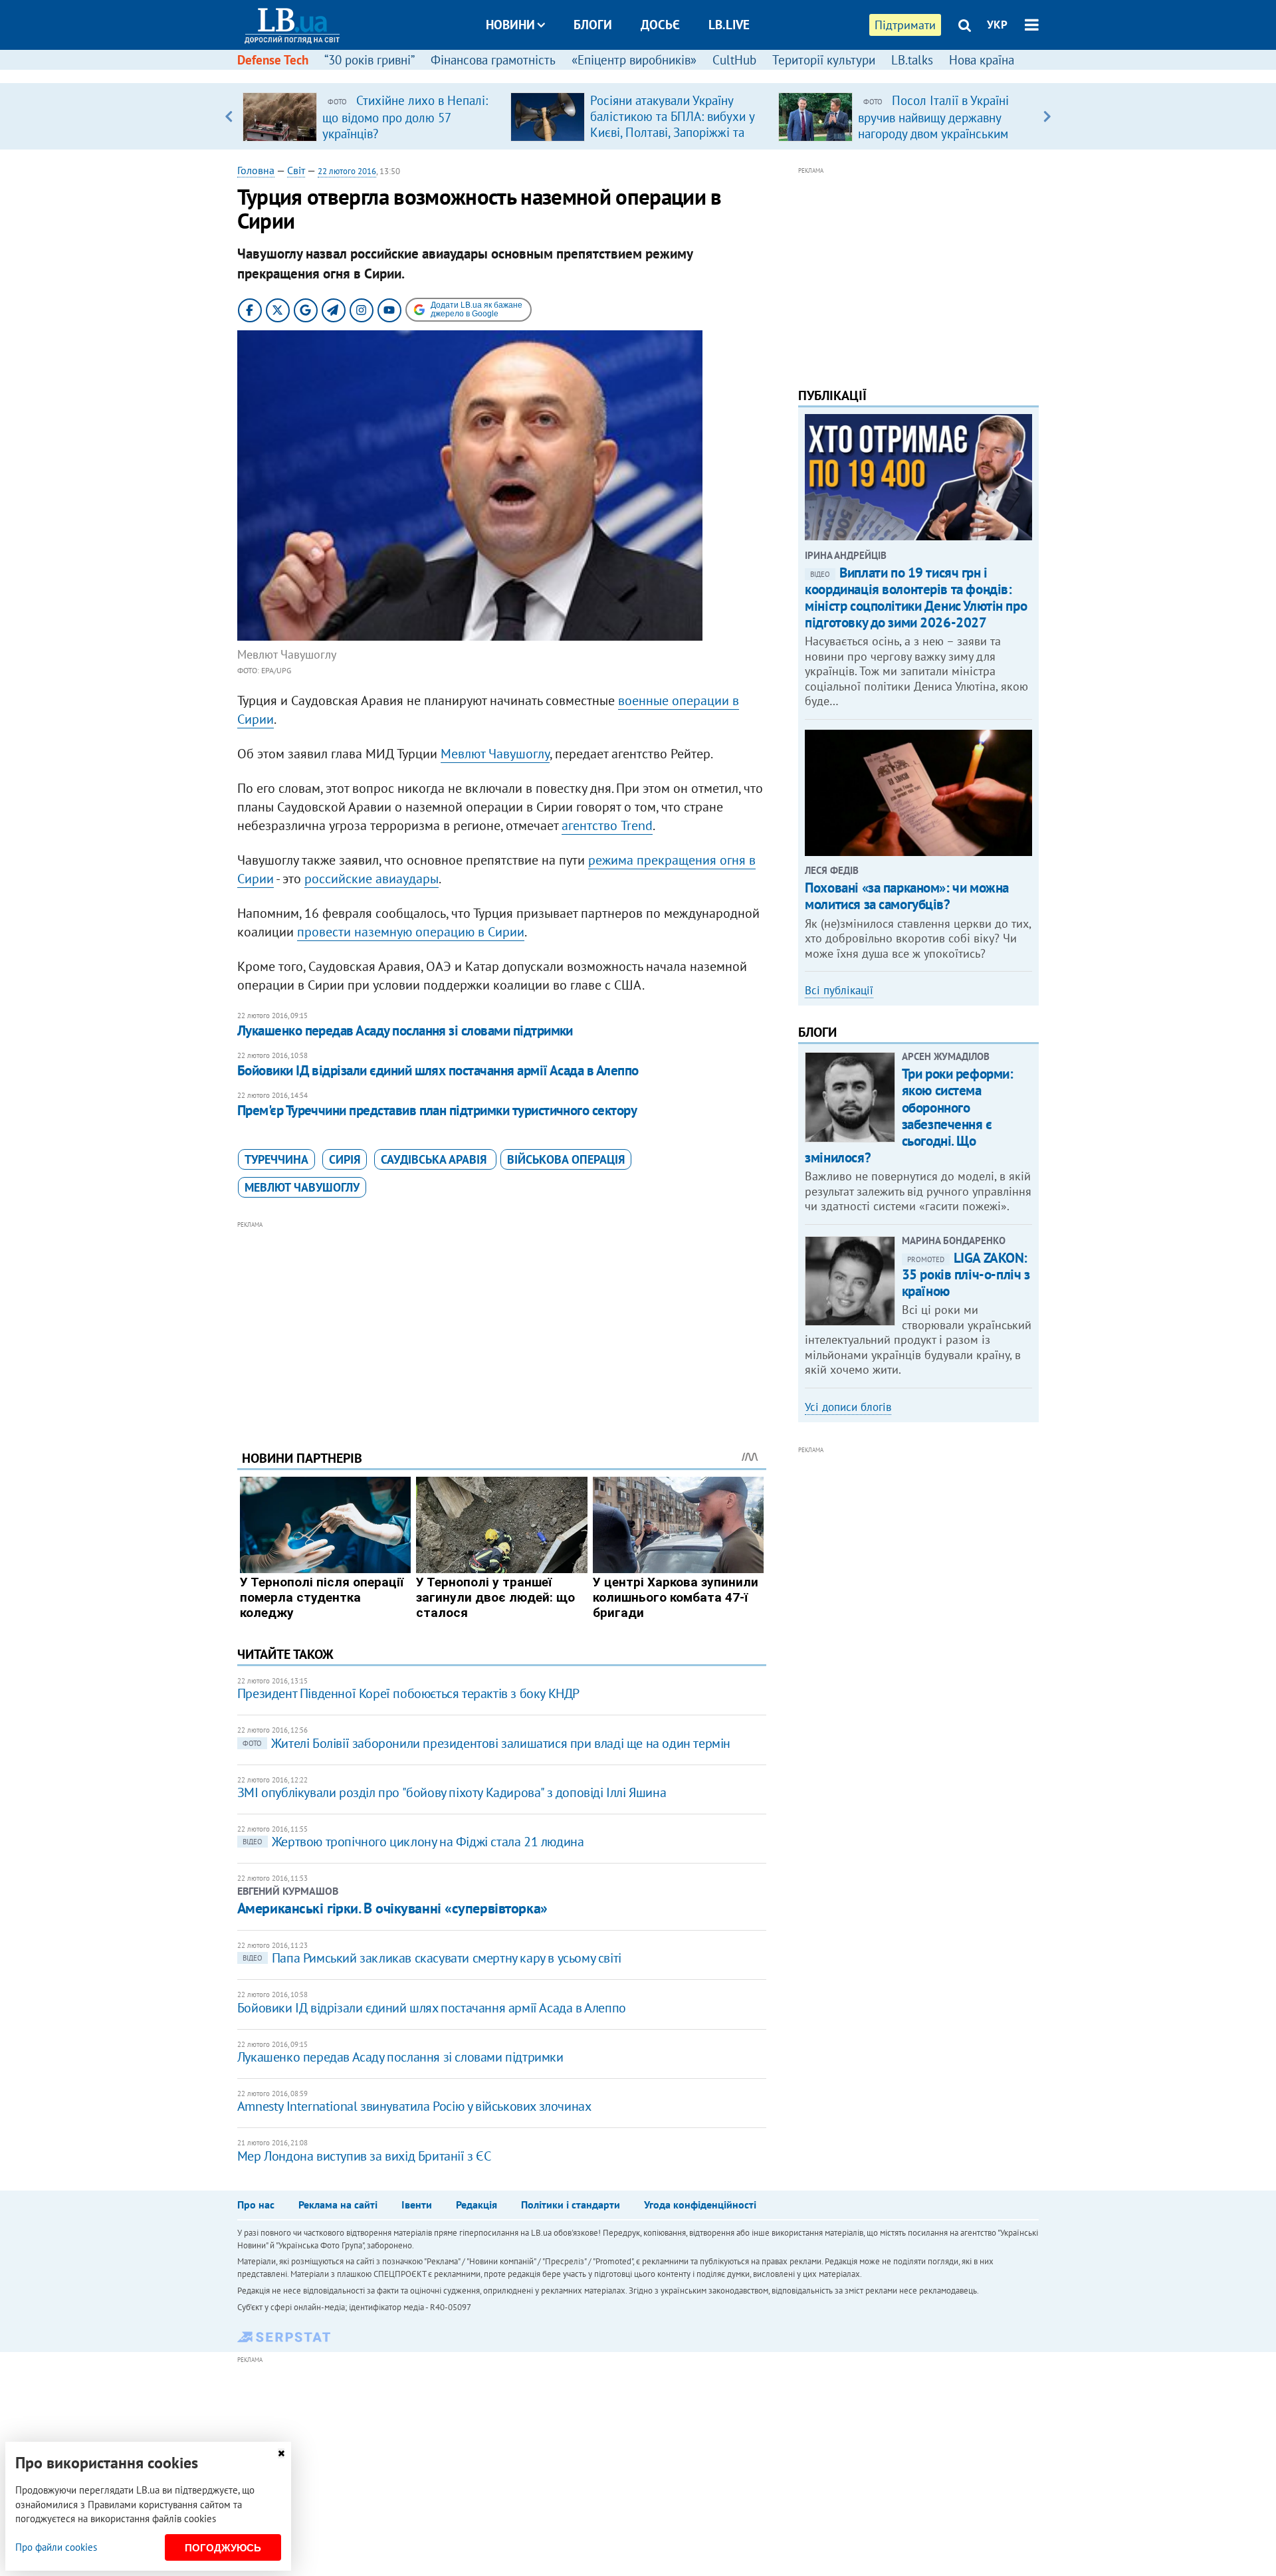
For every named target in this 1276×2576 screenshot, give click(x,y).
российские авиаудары (372, 879)
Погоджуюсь (223, 2548)
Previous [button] (229, 116)
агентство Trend (607, 825)
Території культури (824, 60)
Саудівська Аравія (435, 1159)
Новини (510, 25)
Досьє (660, 25)
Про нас (256, 2204)
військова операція (566, 1159)
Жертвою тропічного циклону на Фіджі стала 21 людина (413, 1842)
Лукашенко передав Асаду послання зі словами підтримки (405, 1030)
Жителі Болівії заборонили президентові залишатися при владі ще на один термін (486, 1743)
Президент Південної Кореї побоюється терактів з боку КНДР (408, 1693)
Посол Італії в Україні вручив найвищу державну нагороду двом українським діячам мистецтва (933, 125)
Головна (256, 170)
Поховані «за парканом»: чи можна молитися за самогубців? (907, 896)
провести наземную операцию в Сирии (411, 932)
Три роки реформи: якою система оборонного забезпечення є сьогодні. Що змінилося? (909, 1116)
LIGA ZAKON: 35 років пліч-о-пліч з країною (966, 1274)
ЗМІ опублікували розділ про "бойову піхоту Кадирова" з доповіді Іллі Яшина (452, 1792)
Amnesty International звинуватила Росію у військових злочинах (414, 2106)
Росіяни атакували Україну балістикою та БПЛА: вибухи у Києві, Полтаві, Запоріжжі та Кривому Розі (672, 124)
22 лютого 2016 (347, 171)
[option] (371, 116)
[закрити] (281, 2453)
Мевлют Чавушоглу (495, 754)
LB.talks (912, 60)
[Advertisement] (502, 1325)
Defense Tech (273, 60)
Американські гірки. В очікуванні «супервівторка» (392, 1908)
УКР (997, 25)
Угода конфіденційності (700, 2204)
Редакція (477, 2204)
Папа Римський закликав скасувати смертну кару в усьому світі (432, 1958)
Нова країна (982, 60)
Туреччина (276, 1159)
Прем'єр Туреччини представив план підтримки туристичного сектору (437, 1110)
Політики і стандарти (571, 2204)
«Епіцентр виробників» (634, 60)
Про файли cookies (56, 2547)
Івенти (417, 2204)
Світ (296, 170)
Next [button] (1047, 116)
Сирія (345, 1159)
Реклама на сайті (338, 2204)
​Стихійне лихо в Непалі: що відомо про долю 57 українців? (405, 117)
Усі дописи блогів (848, 1407)
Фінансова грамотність (493, 60)
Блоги (593, 25)
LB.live (729, 25)
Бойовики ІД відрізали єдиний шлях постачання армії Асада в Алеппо (438, 1070)
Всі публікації (839, 990)
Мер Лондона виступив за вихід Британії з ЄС (364, 2156)
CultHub (734, 60)
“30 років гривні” (370, 60)
